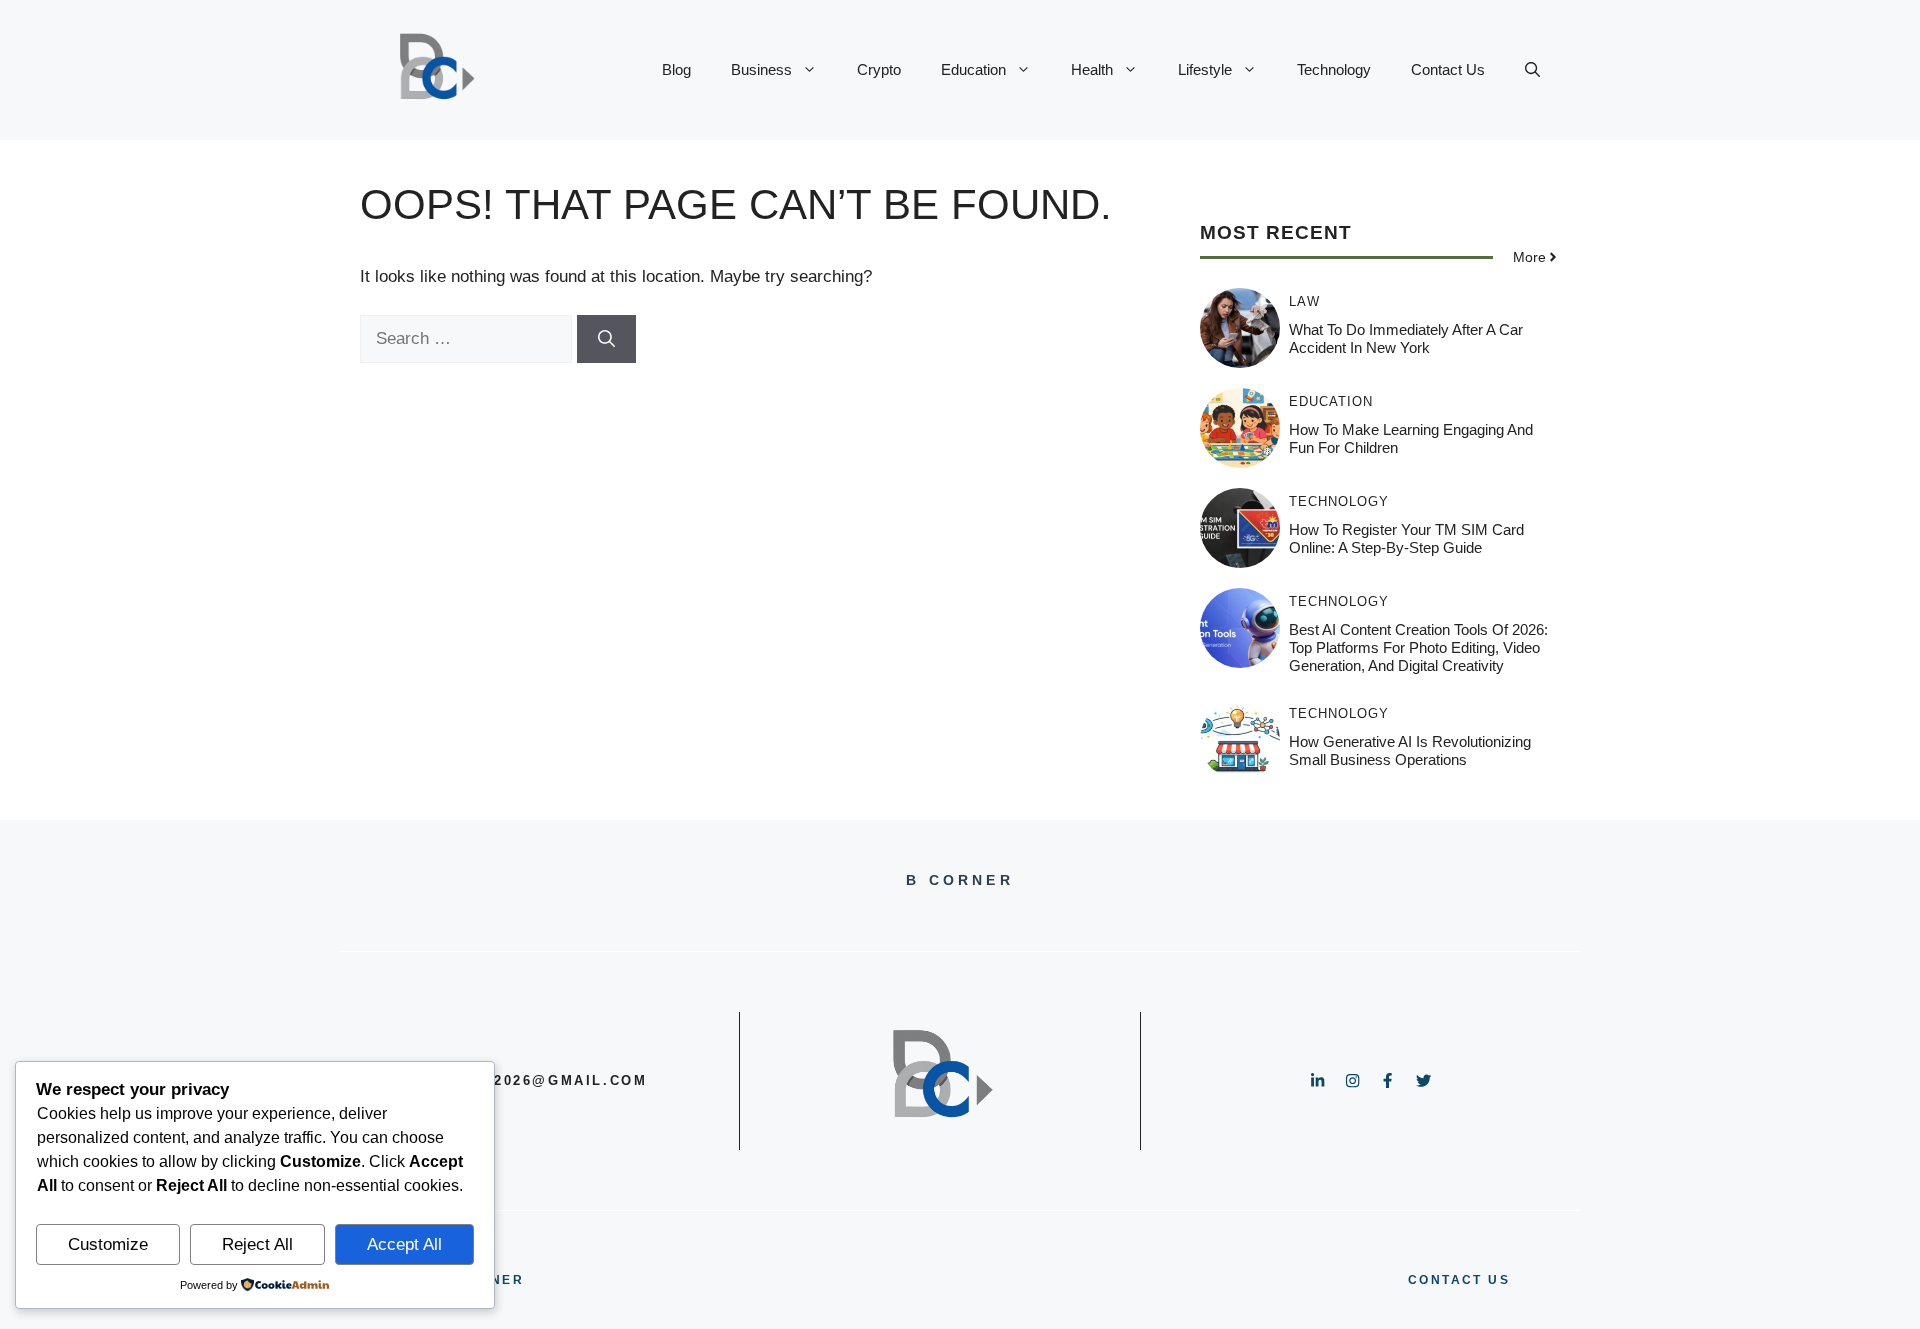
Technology (1334, 69)
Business (761, 69)
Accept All (404, 1244)
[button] (1532, 70)
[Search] (606, 339)
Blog (676, 69)
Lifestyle (1205, 69)
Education (973, 69)
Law (1304, 301)
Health (1092, 69)
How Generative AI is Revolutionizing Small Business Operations (1410, 750)
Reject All (257, 1244)
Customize (108, 1244)
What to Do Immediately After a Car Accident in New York (1406, 338)
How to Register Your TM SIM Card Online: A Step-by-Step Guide (1406, 538)
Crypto (879, 69)
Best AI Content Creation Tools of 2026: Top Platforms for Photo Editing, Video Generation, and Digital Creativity (1418, 647)
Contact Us (1448, 69)
